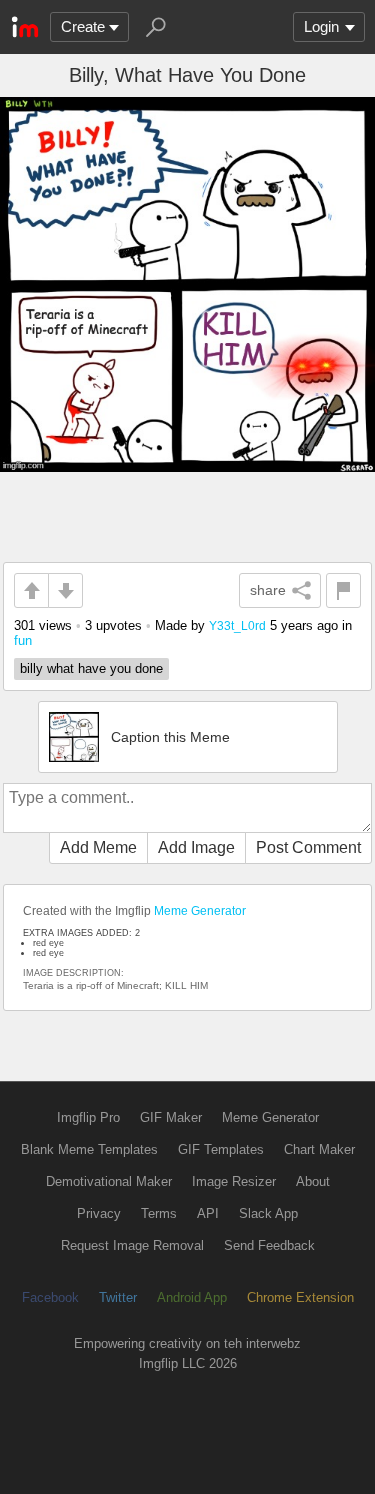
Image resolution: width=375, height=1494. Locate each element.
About (313, 1181)
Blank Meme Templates (89, 1149)
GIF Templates (221, 1149)
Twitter (118, 1297)
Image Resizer (234, 1181)
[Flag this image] (343, 590)
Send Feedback (269, 1245)
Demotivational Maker (109, 1181)
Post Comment (308, 847)
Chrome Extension (300, 1297)
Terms (159, 1213)
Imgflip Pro (88, 1117)
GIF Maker (171, 1117)
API (208, 1213)
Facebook (50, 1297)
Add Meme (98, 847)
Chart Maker (319, 1149)
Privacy (99, 1213)
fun (23, 640)
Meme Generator (200, 911)
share (268, 590)
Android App (192, 1297)
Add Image (196, 847)
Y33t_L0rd (237, 625)
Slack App (268, 1213)
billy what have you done (91, 668)
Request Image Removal (132, 1245)
